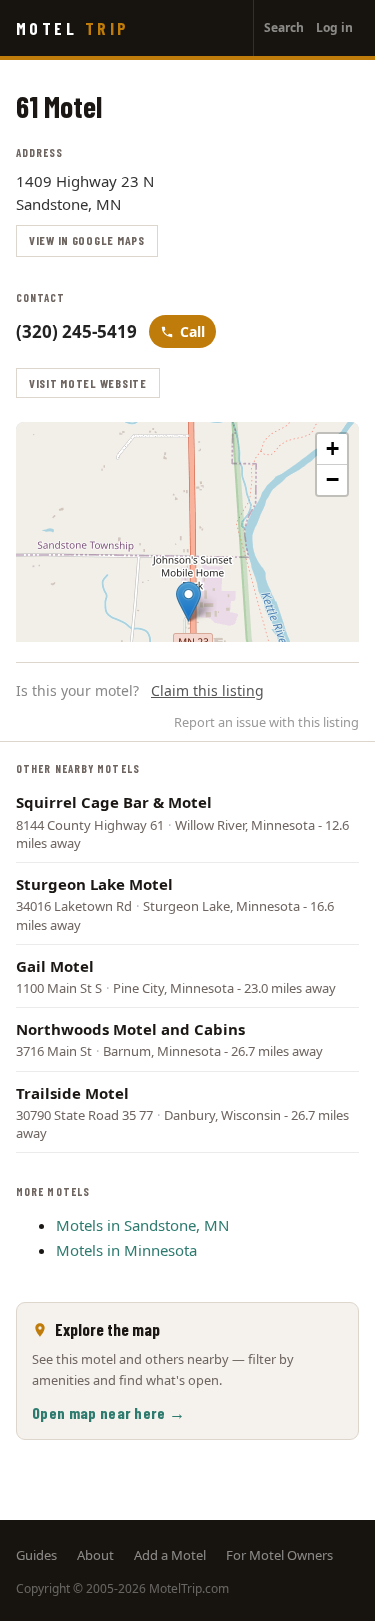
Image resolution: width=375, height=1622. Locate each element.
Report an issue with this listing (266, 722)
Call (192, 331)
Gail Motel (55, 966)
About (95, 1555)
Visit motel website (88, 383)
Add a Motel (170, 1555)
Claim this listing (207, 690)
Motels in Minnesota (126, 1250)
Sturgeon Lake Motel (94, 884)
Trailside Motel (72, 1093)
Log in (334, 27)
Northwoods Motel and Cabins (130, 1029)
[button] (188, 601)
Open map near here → (108, 1412)
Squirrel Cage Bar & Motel (114, 802)
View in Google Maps (87, 240)
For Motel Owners (279, 1555)
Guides (36, 1555)
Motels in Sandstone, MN (142, 1225)
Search (284, 27)
